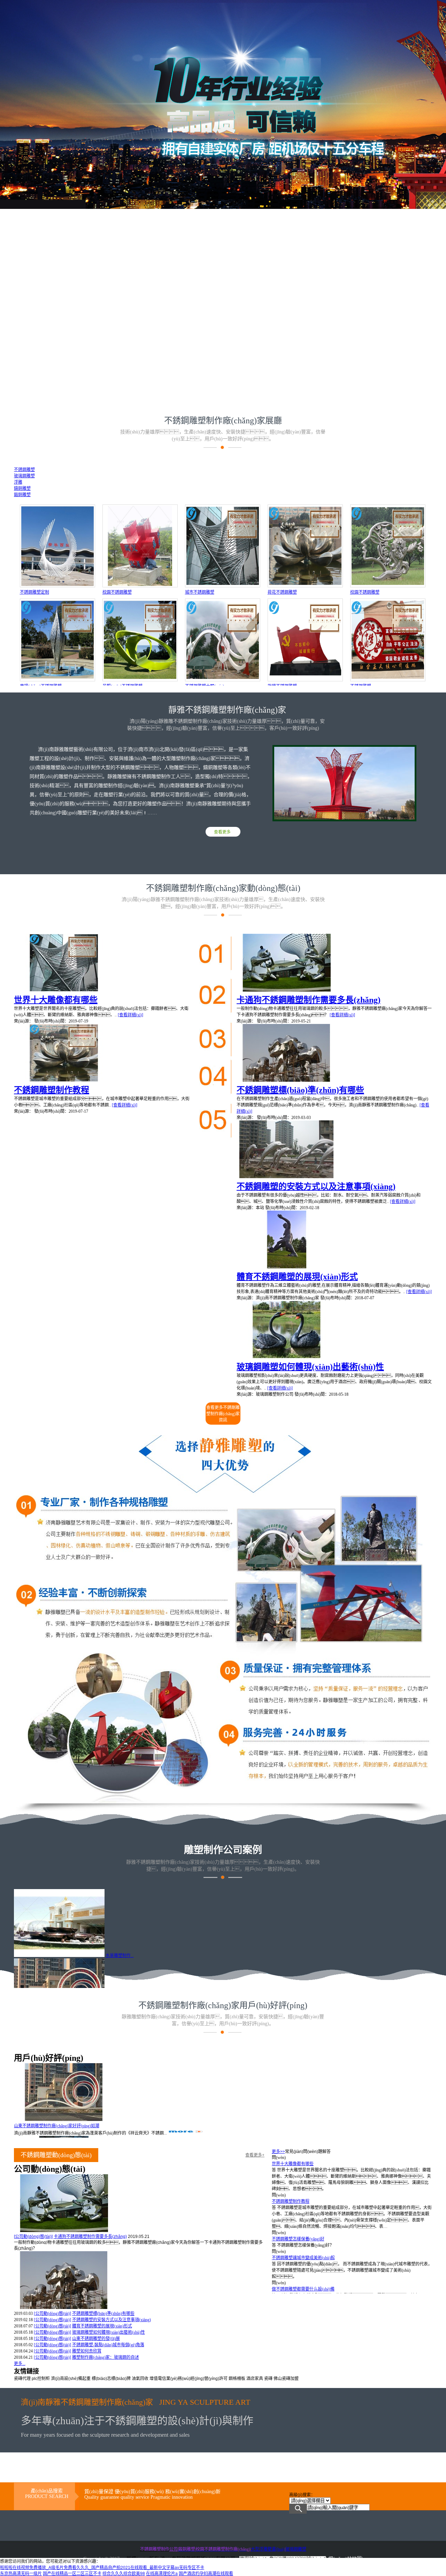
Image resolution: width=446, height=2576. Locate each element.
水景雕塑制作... (120, 1956)
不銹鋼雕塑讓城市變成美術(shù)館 (303, 2258)
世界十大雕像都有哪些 (56, 1000)
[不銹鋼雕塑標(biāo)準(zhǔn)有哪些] (286, 1080)
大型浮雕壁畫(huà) (268, 2549)
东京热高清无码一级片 (21, 2574)
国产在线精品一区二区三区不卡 (72, 2574)
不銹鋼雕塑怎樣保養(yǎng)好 (298, 2239)
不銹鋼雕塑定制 (34, 592)
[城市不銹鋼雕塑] (223, 586)
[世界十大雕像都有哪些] (64, 990)
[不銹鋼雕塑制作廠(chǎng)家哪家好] (223, 916)
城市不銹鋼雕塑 (200, 592)
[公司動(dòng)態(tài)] (33, 2237)
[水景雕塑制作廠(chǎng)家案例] (59, 1956)
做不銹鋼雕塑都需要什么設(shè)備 (303, 2289)
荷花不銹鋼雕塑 (282, 592)
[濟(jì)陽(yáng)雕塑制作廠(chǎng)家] (223, 2033)
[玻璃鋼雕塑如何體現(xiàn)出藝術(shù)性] (286, 1357)
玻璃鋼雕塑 (296, 2549)
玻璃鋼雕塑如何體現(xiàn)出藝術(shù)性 (310, 1367)
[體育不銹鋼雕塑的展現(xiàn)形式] (286, 1267)
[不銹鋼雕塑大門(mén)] (223, 680)
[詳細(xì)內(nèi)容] (55, 2248)
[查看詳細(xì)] (130, 1015)
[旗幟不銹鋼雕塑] (305, 680)
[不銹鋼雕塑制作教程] (64, 1080)
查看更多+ (255, 2155)
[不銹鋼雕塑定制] (57, 586)
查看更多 (222, 832)
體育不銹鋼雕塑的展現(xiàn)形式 (297, 1277)
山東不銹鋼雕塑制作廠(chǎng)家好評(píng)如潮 (57, 2126)
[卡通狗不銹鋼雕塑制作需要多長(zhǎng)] (286, 990)
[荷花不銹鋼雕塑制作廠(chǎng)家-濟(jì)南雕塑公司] (223, 448)
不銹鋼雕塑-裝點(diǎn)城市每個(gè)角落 (108, 2345)
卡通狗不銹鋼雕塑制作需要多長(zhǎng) (309, 1000)
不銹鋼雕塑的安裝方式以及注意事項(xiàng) (316, 1187)
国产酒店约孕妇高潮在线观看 (206, 2574)
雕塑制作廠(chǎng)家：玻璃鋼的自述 (106, 2357)
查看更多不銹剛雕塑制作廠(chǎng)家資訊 (223, 1414)
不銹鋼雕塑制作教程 (52, 1090)
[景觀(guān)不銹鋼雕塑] (140, 680)
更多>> (278, 2152)
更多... (20, 2364)
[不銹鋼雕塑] (388, 680)
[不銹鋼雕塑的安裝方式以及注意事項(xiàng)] (286, 1177)
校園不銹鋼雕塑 (117, 592)
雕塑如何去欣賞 (87, 2351)
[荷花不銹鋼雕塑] (305, 586)
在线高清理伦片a (162, 2574)
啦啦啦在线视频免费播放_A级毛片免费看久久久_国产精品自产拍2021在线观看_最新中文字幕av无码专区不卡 (102, 2568)
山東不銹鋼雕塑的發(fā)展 (96, 2339)
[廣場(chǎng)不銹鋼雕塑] (57, 680)
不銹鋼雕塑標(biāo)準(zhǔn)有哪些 (300, 1090)
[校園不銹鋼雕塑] (140, 586)
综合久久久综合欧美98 (124, 2574)
